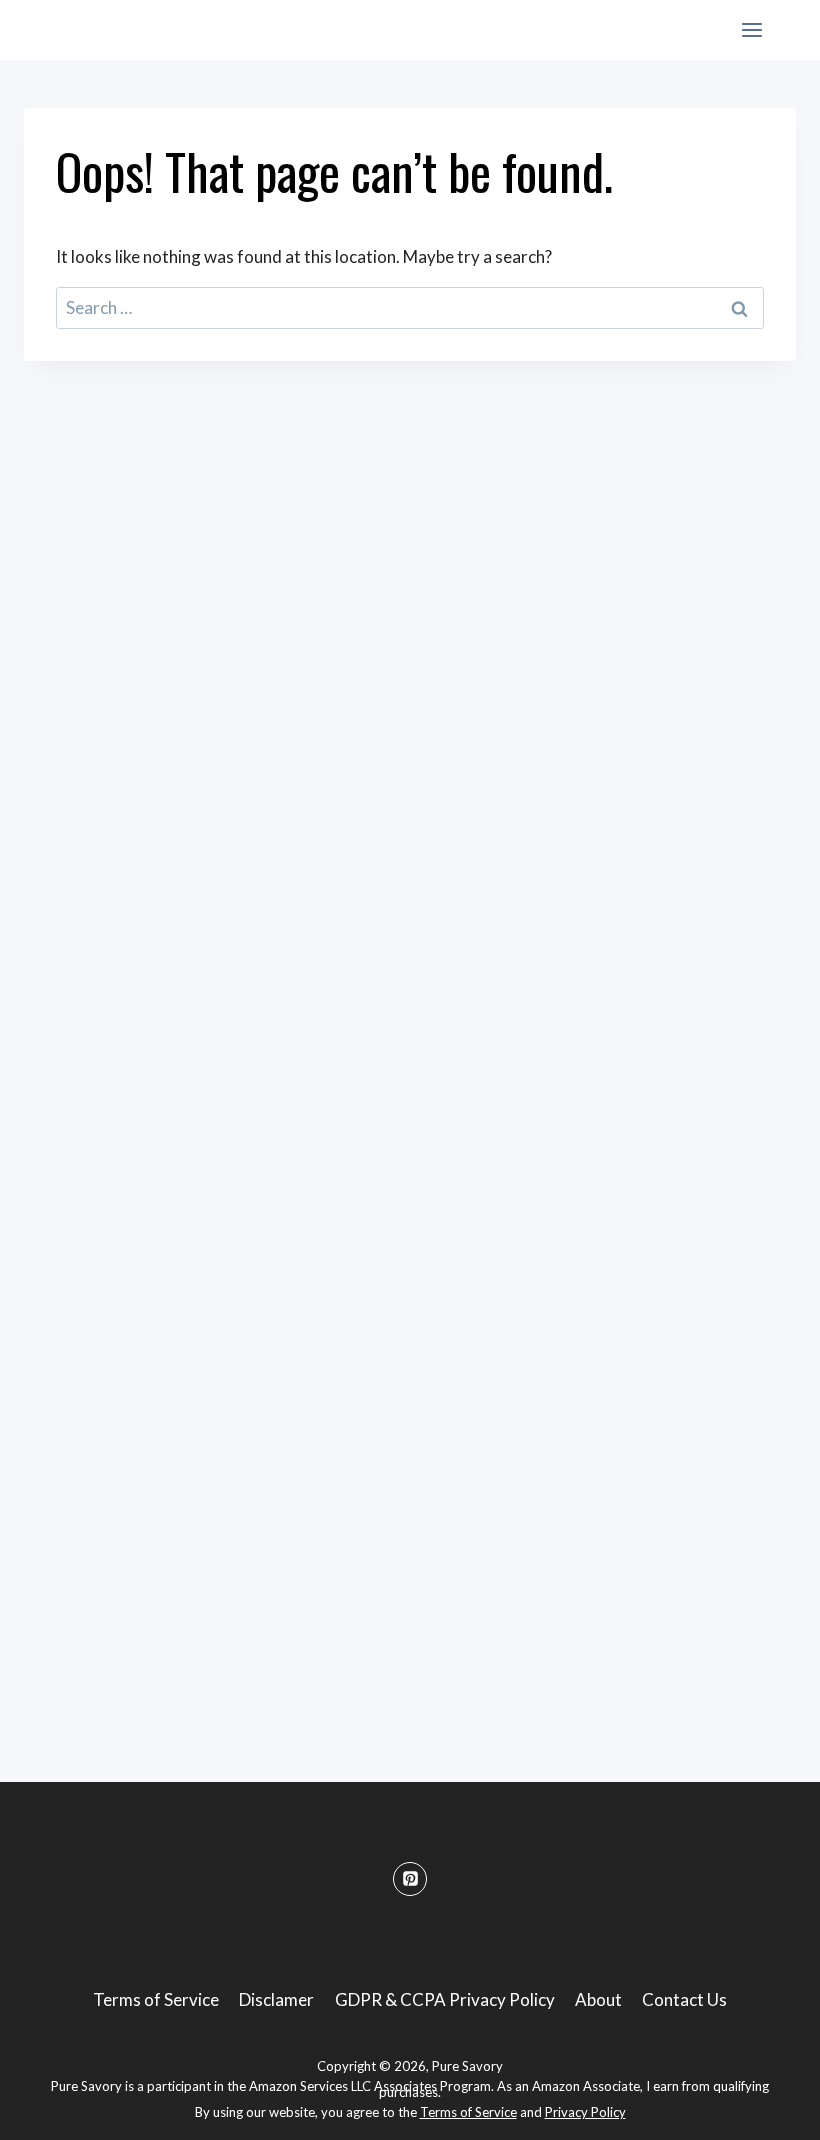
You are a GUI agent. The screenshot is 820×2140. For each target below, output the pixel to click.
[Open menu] (751, 29)
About (598, 1999)
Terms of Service (156, 1999)
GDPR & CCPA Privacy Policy (445, 1999)
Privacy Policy (585, 2112)
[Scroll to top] (769, 2109)
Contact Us (684, 1999)
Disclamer (276, 1999)
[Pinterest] (410, 1879)
